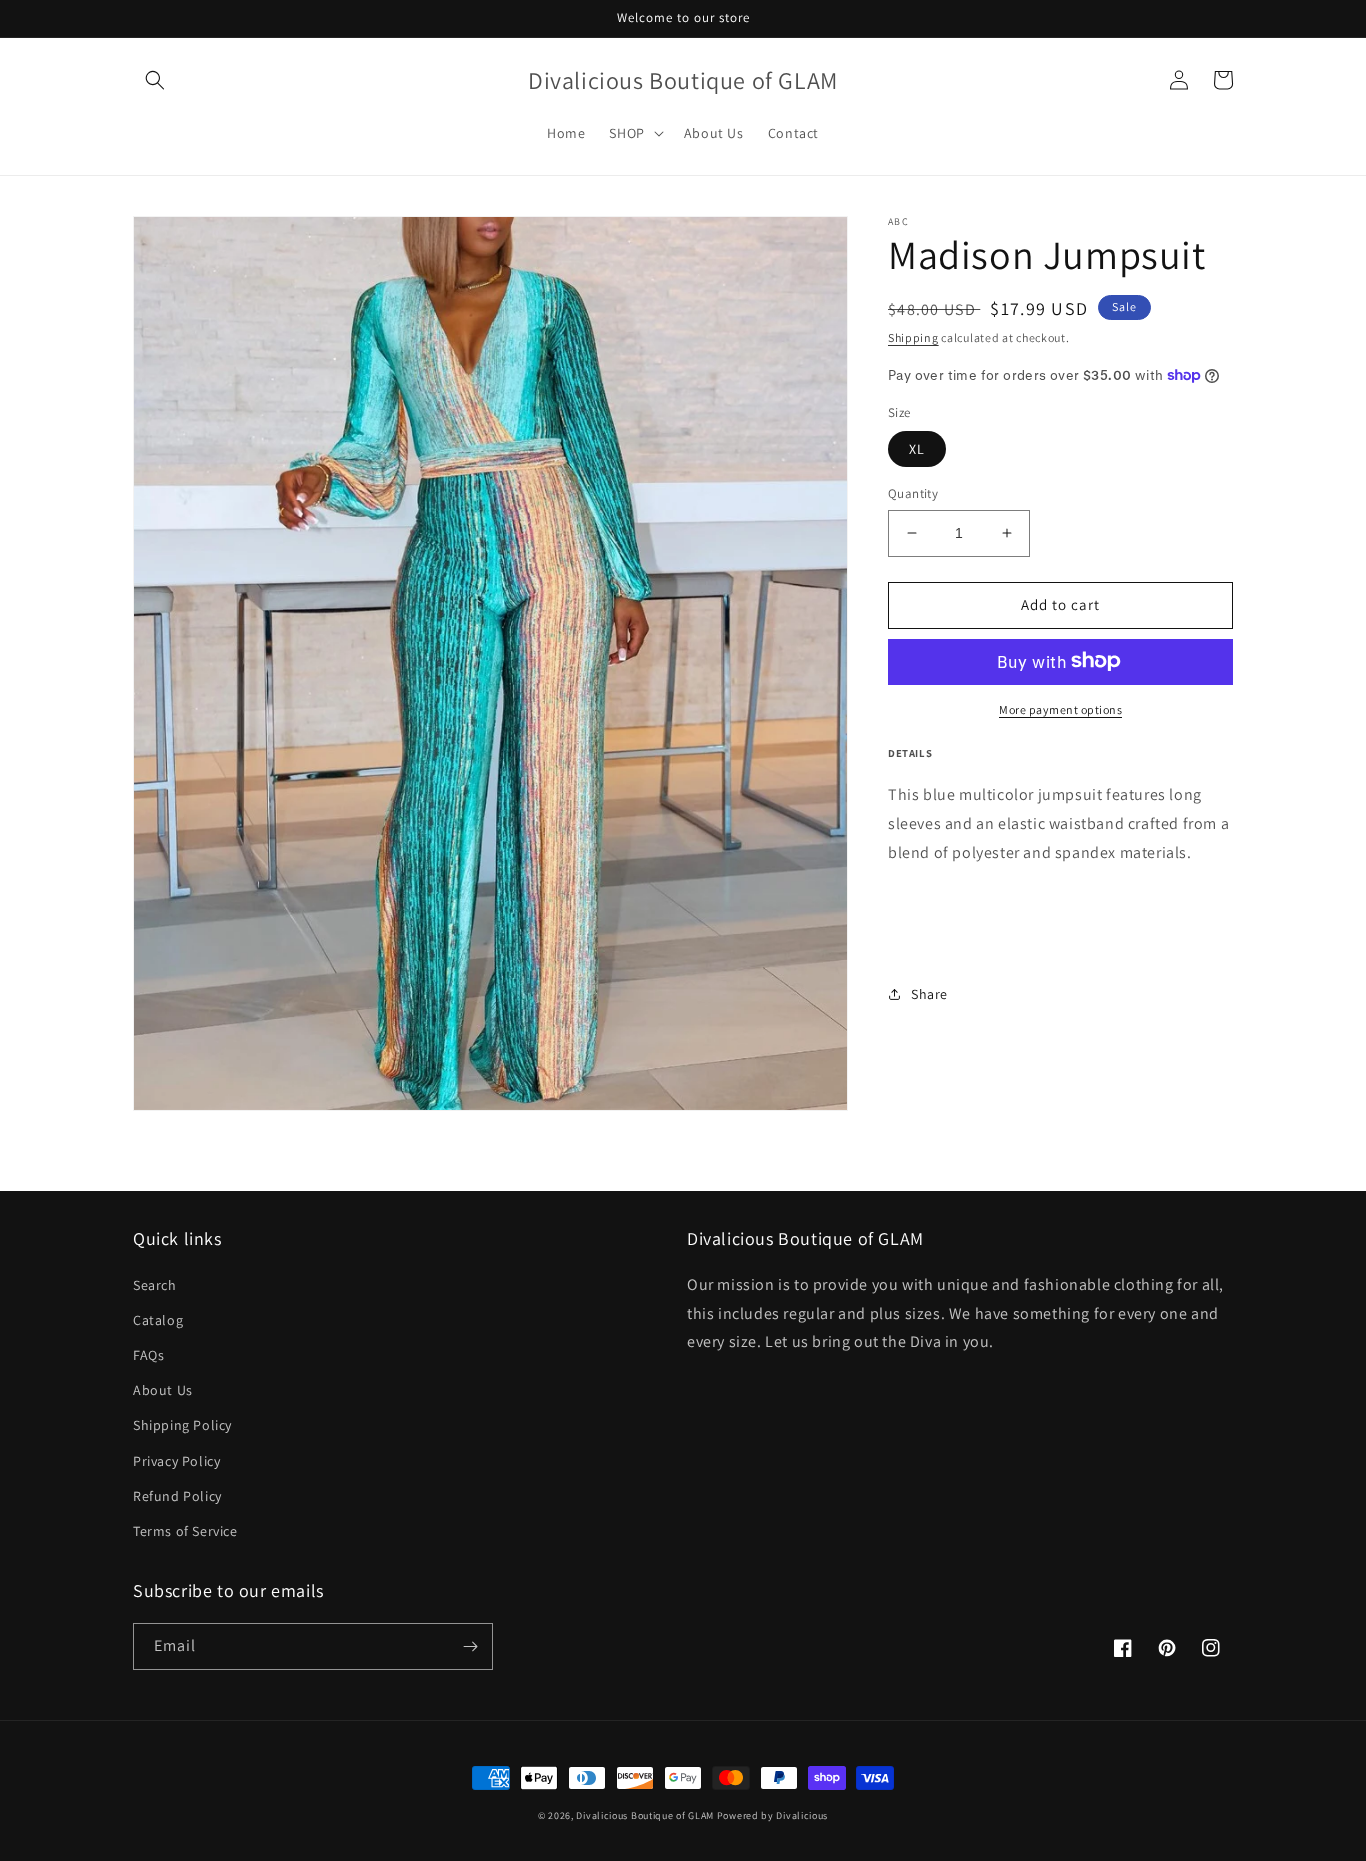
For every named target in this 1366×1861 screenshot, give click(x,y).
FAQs (148, 1355)
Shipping (913, 337)
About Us (163, 1390)
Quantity (913, 493)
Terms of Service (185, 1531)
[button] (155, 80)
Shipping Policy (182, 1425)
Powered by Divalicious (772, 1815)
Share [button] (929, 993)
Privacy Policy (176, 1461)
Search (155, 1285)
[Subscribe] (470, 1646)
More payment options (1060, 708)
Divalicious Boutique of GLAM (645, 1815)
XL (917, 449)
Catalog (158, 1320)
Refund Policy (177, 1496)
